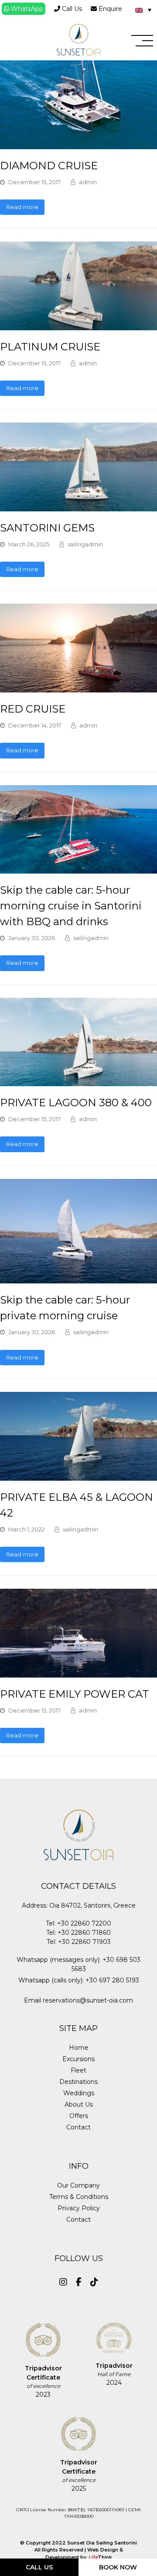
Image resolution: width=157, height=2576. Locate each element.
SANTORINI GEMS (47, 528)
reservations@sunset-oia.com (88, 2000)
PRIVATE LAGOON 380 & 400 (76, 1103)
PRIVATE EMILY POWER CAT (75, 1694)
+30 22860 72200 (84, 1923)
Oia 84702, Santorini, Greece (92, 1905)
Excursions (78, 2059)
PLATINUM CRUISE (50, 347)
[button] (142, 41)
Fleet (78, 2070)
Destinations (78, 2082)
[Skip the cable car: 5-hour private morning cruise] (78, 1279)
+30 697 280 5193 (112, 1980)
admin (88, 182)
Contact (78, 2127)
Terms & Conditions (79, 2197)
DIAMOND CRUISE (49, 166)
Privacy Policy (79, 2208)
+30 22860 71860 (84, 1933)
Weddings (79, 2093)
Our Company (78, 2185)
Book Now (118, 2567)
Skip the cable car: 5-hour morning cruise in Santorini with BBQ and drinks (71, 906)
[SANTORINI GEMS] (78, 507)
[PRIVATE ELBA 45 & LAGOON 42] (78, 1476)
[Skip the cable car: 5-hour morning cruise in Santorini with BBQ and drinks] (78, 869)
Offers (79, 2116)
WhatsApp (26, 9)
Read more (22, 207)
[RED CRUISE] (78, 688)
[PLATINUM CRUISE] (78, 325)
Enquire (109, 9)
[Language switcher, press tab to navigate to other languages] (143, 10)
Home (79, 2048)
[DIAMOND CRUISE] (78, 144)
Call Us (71, 9)
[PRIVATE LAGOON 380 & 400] (78, 1081)
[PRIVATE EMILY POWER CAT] (78, 1673)
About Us (79, 2104)
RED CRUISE (33, 709)
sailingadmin (85, 544)
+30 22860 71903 (84, 1942)
